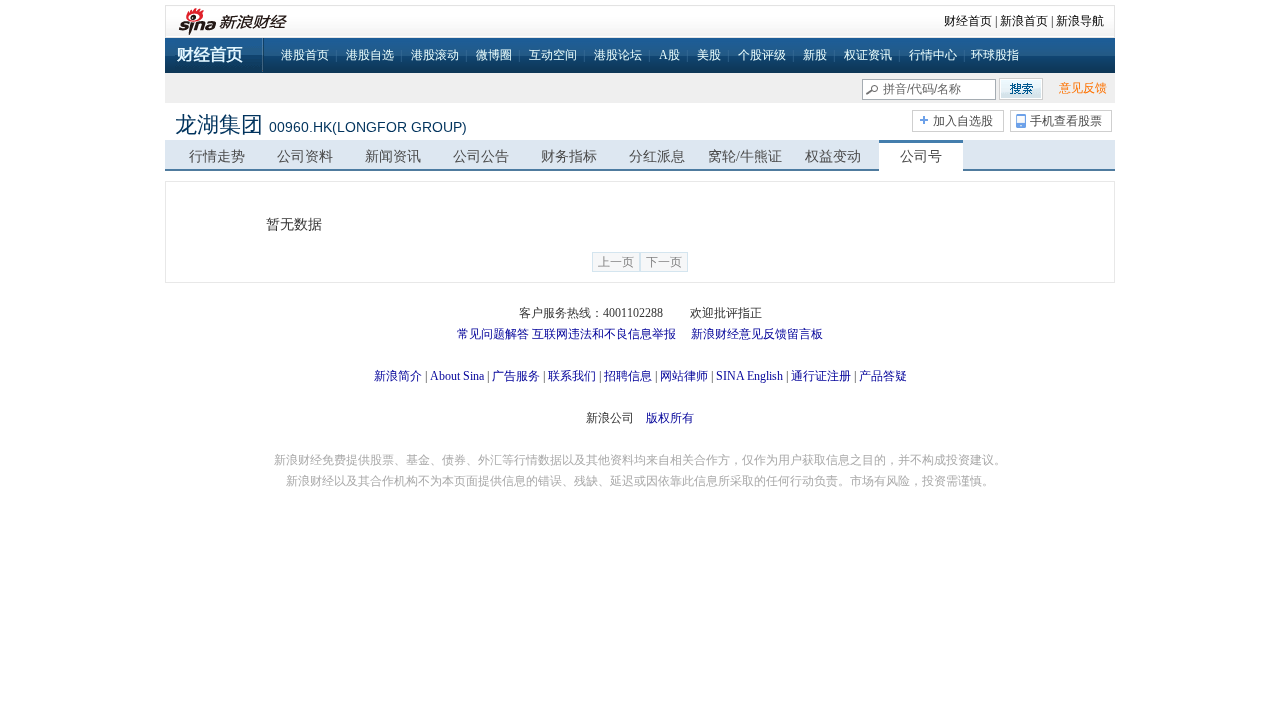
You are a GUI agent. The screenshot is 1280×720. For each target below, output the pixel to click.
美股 (709, 55)
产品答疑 (883, 376)
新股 (815, 55)
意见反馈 (1083, 88)
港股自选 (370, 55)
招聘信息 (628, 376)
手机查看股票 (1066, 121)
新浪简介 (398, 376)
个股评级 (762, 55)
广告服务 (516, 376)
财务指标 (569, 156)
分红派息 (657, 156)
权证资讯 (868, 55)
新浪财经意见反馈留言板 (757, 334)
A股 (669, 55)
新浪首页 (1024, 21)
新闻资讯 (393, 156)
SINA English (749, 376)
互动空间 (553, 55)
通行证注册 (821, 376)
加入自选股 (963, 121)
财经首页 (968, 21)
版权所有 (670, 418)
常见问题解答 (493, 334)
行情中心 (933, 55)
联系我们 (572, 376)
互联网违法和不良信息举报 (604, 334)
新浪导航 (1080, 21)
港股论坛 (618, 55)
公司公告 (481, 156)
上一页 (616, 262)
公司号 (921, 156)
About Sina (457, 376)
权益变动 (833, 156)
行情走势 (217, 156)
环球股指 (995, 55)
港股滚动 (435, 55)
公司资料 (305, 156)
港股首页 (305, 55)
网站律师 (684, 376)
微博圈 (494, 55)
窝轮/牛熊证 (745, 156)
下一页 (664, 262)
